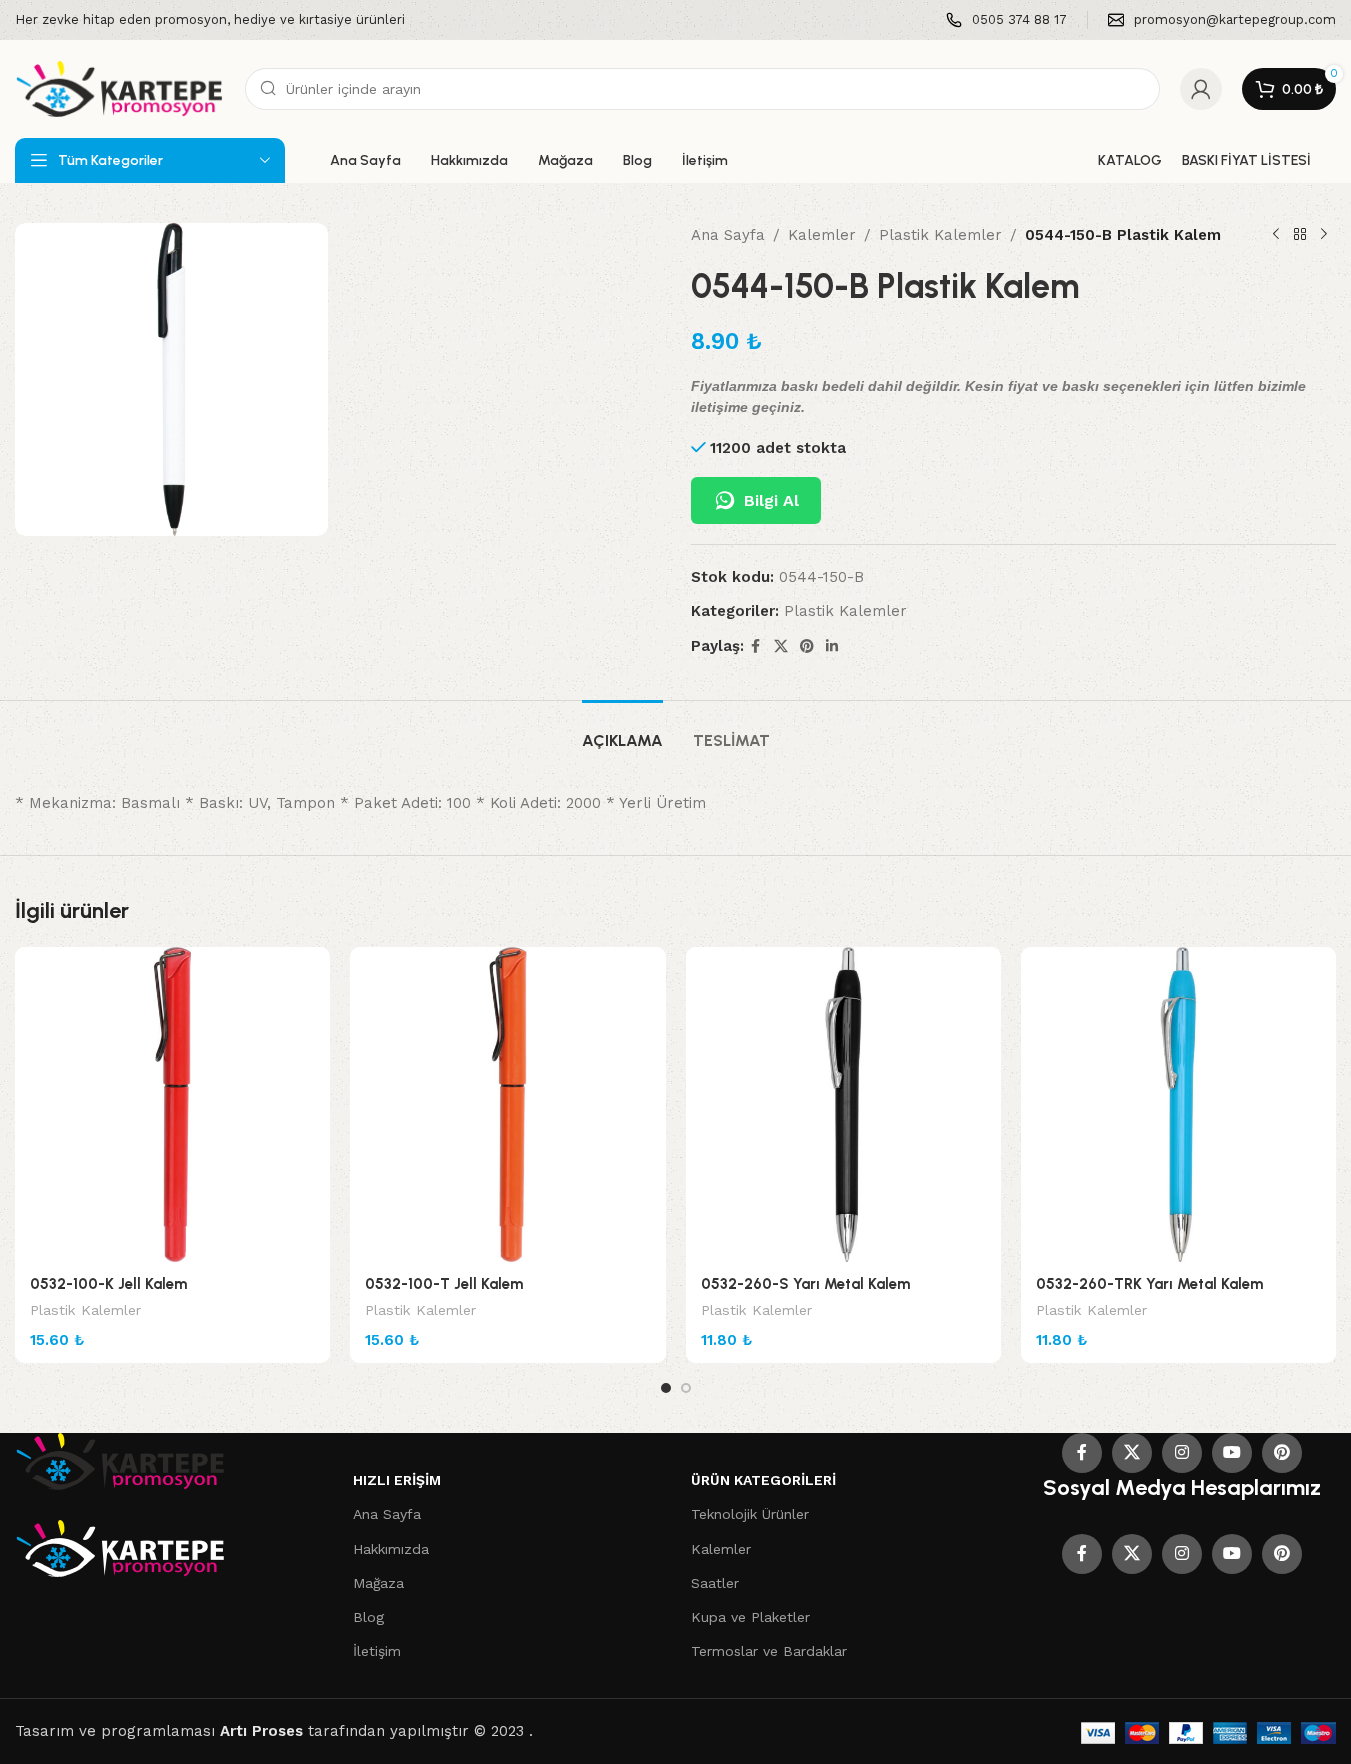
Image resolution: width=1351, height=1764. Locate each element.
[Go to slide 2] (686, 1388)
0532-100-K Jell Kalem (108, 1284)
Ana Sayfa (728, 235)
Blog (368, 1617)
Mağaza (378, 1583)
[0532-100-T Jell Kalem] (507, 1104)
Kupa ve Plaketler (750, 1617)
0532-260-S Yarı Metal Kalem (805, 1284)
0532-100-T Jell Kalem (444, 1284)
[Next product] (1324, 235)
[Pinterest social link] (807, 646)
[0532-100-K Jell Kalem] (172, 1104)
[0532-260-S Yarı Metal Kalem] (843, 1104)
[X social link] (781, 646)
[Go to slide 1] (666, 1388)
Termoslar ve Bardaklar (769, 1651)
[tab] (622, 730)
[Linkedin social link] (832, 646)
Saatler (715, 1583)
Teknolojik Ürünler (750, 1514)
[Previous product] (1276, 235)
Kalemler (822, 235)
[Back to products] (1300, 235)
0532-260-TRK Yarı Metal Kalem (1149, 1284)
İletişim (377, 1651)
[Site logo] (120, 88)
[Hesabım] (1201, 89)
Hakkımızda (391, 1549)
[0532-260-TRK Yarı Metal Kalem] (1178, 1104)
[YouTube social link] (1232, 1453)
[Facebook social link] (756, 646)
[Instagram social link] (1182, 1453)
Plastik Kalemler (940, 235)
